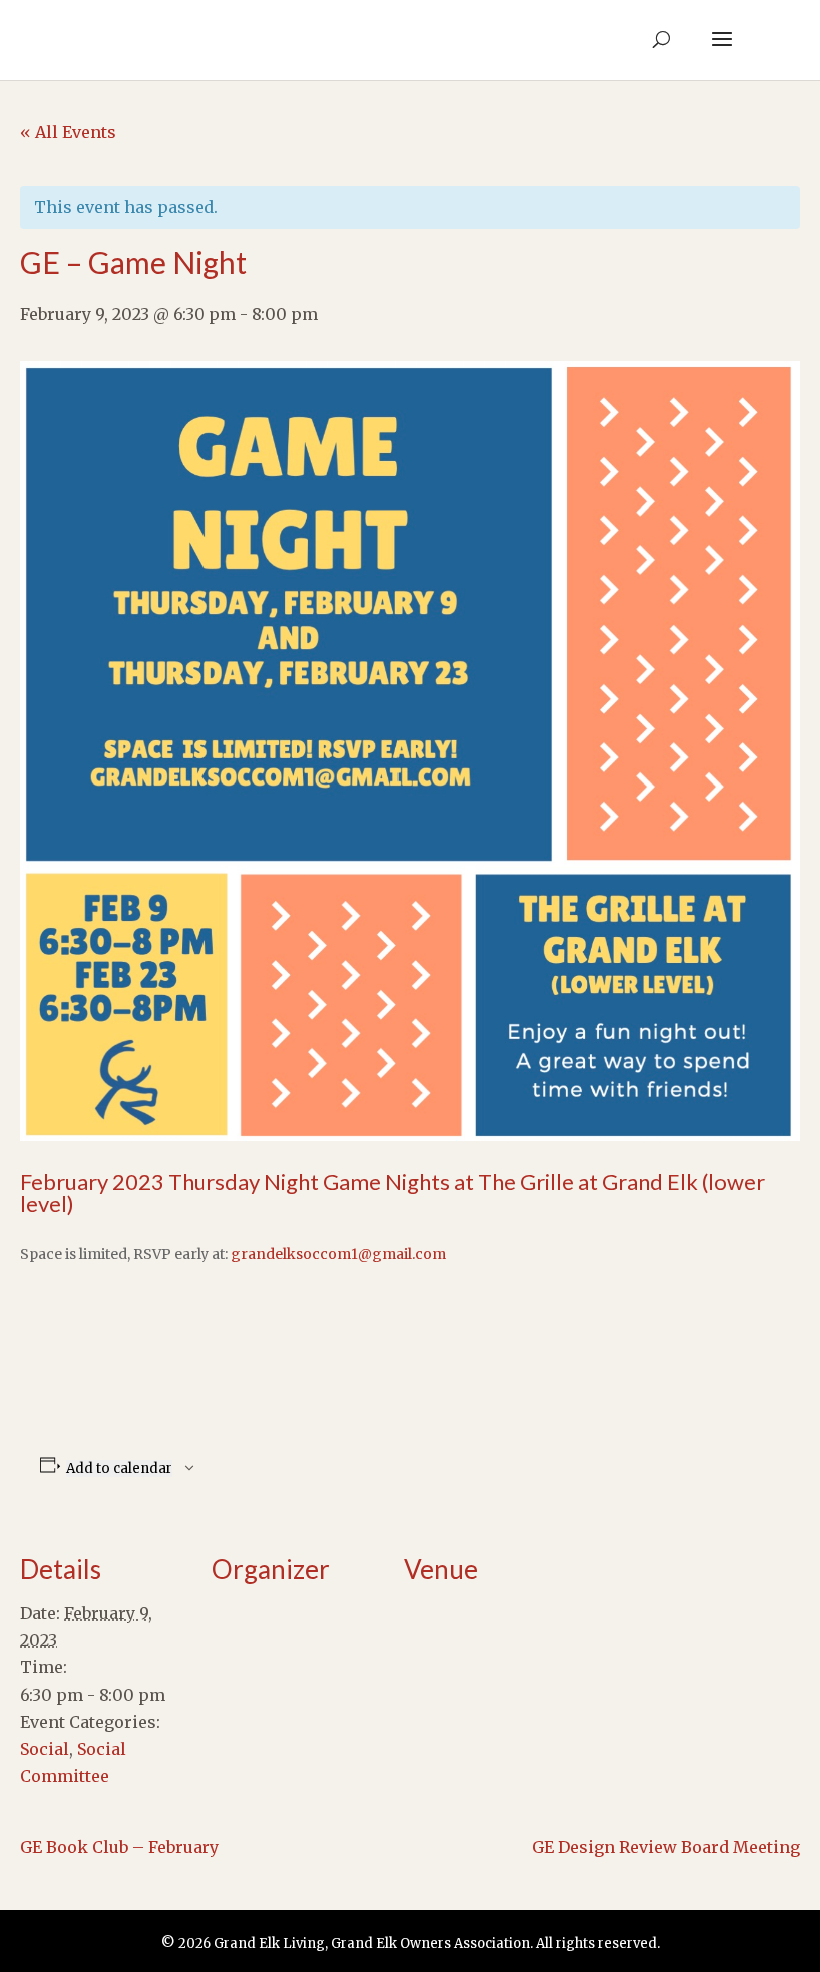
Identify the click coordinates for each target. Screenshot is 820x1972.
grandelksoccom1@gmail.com (338, 1254)
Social (44, 1749)
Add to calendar (119, 1468)
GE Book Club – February (119, 1847)
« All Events (68, 132)
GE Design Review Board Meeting (666, 1847)
